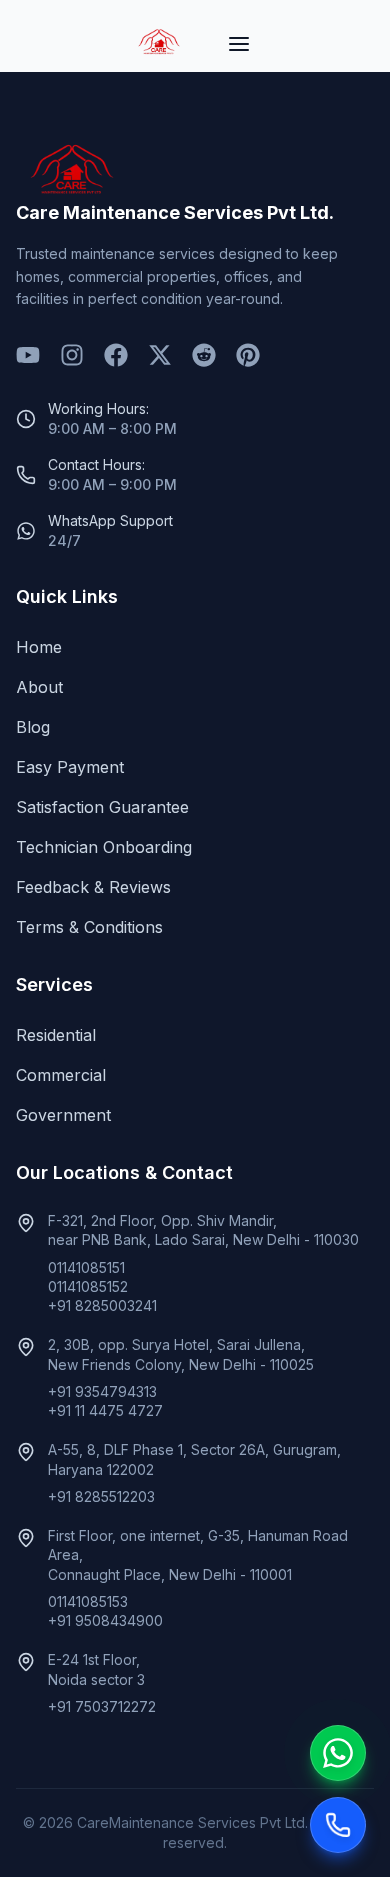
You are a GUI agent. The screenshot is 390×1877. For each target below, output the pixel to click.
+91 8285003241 (102, 1305)
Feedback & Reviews (93, 887)
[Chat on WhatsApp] (338, 1753)
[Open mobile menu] (239, 44)
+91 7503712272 (102, 1706)
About (39, 687)
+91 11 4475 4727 (105, 1410)
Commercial (61, 1075)
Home (39, 647)
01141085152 (88, 1286)
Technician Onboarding (104, 847)
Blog (33, 727)
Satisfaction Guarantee (102, 807)
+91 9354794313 (102, 1391)
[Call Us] (338, 1825)
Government (63, 1115)
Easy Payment (70, 767)
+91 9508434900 (105, 1620)
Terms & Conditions (89, 927)
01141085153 (88, 1601)
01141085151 (86, 1267)
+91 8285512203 (101, 1496)
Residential (56, 1035)
